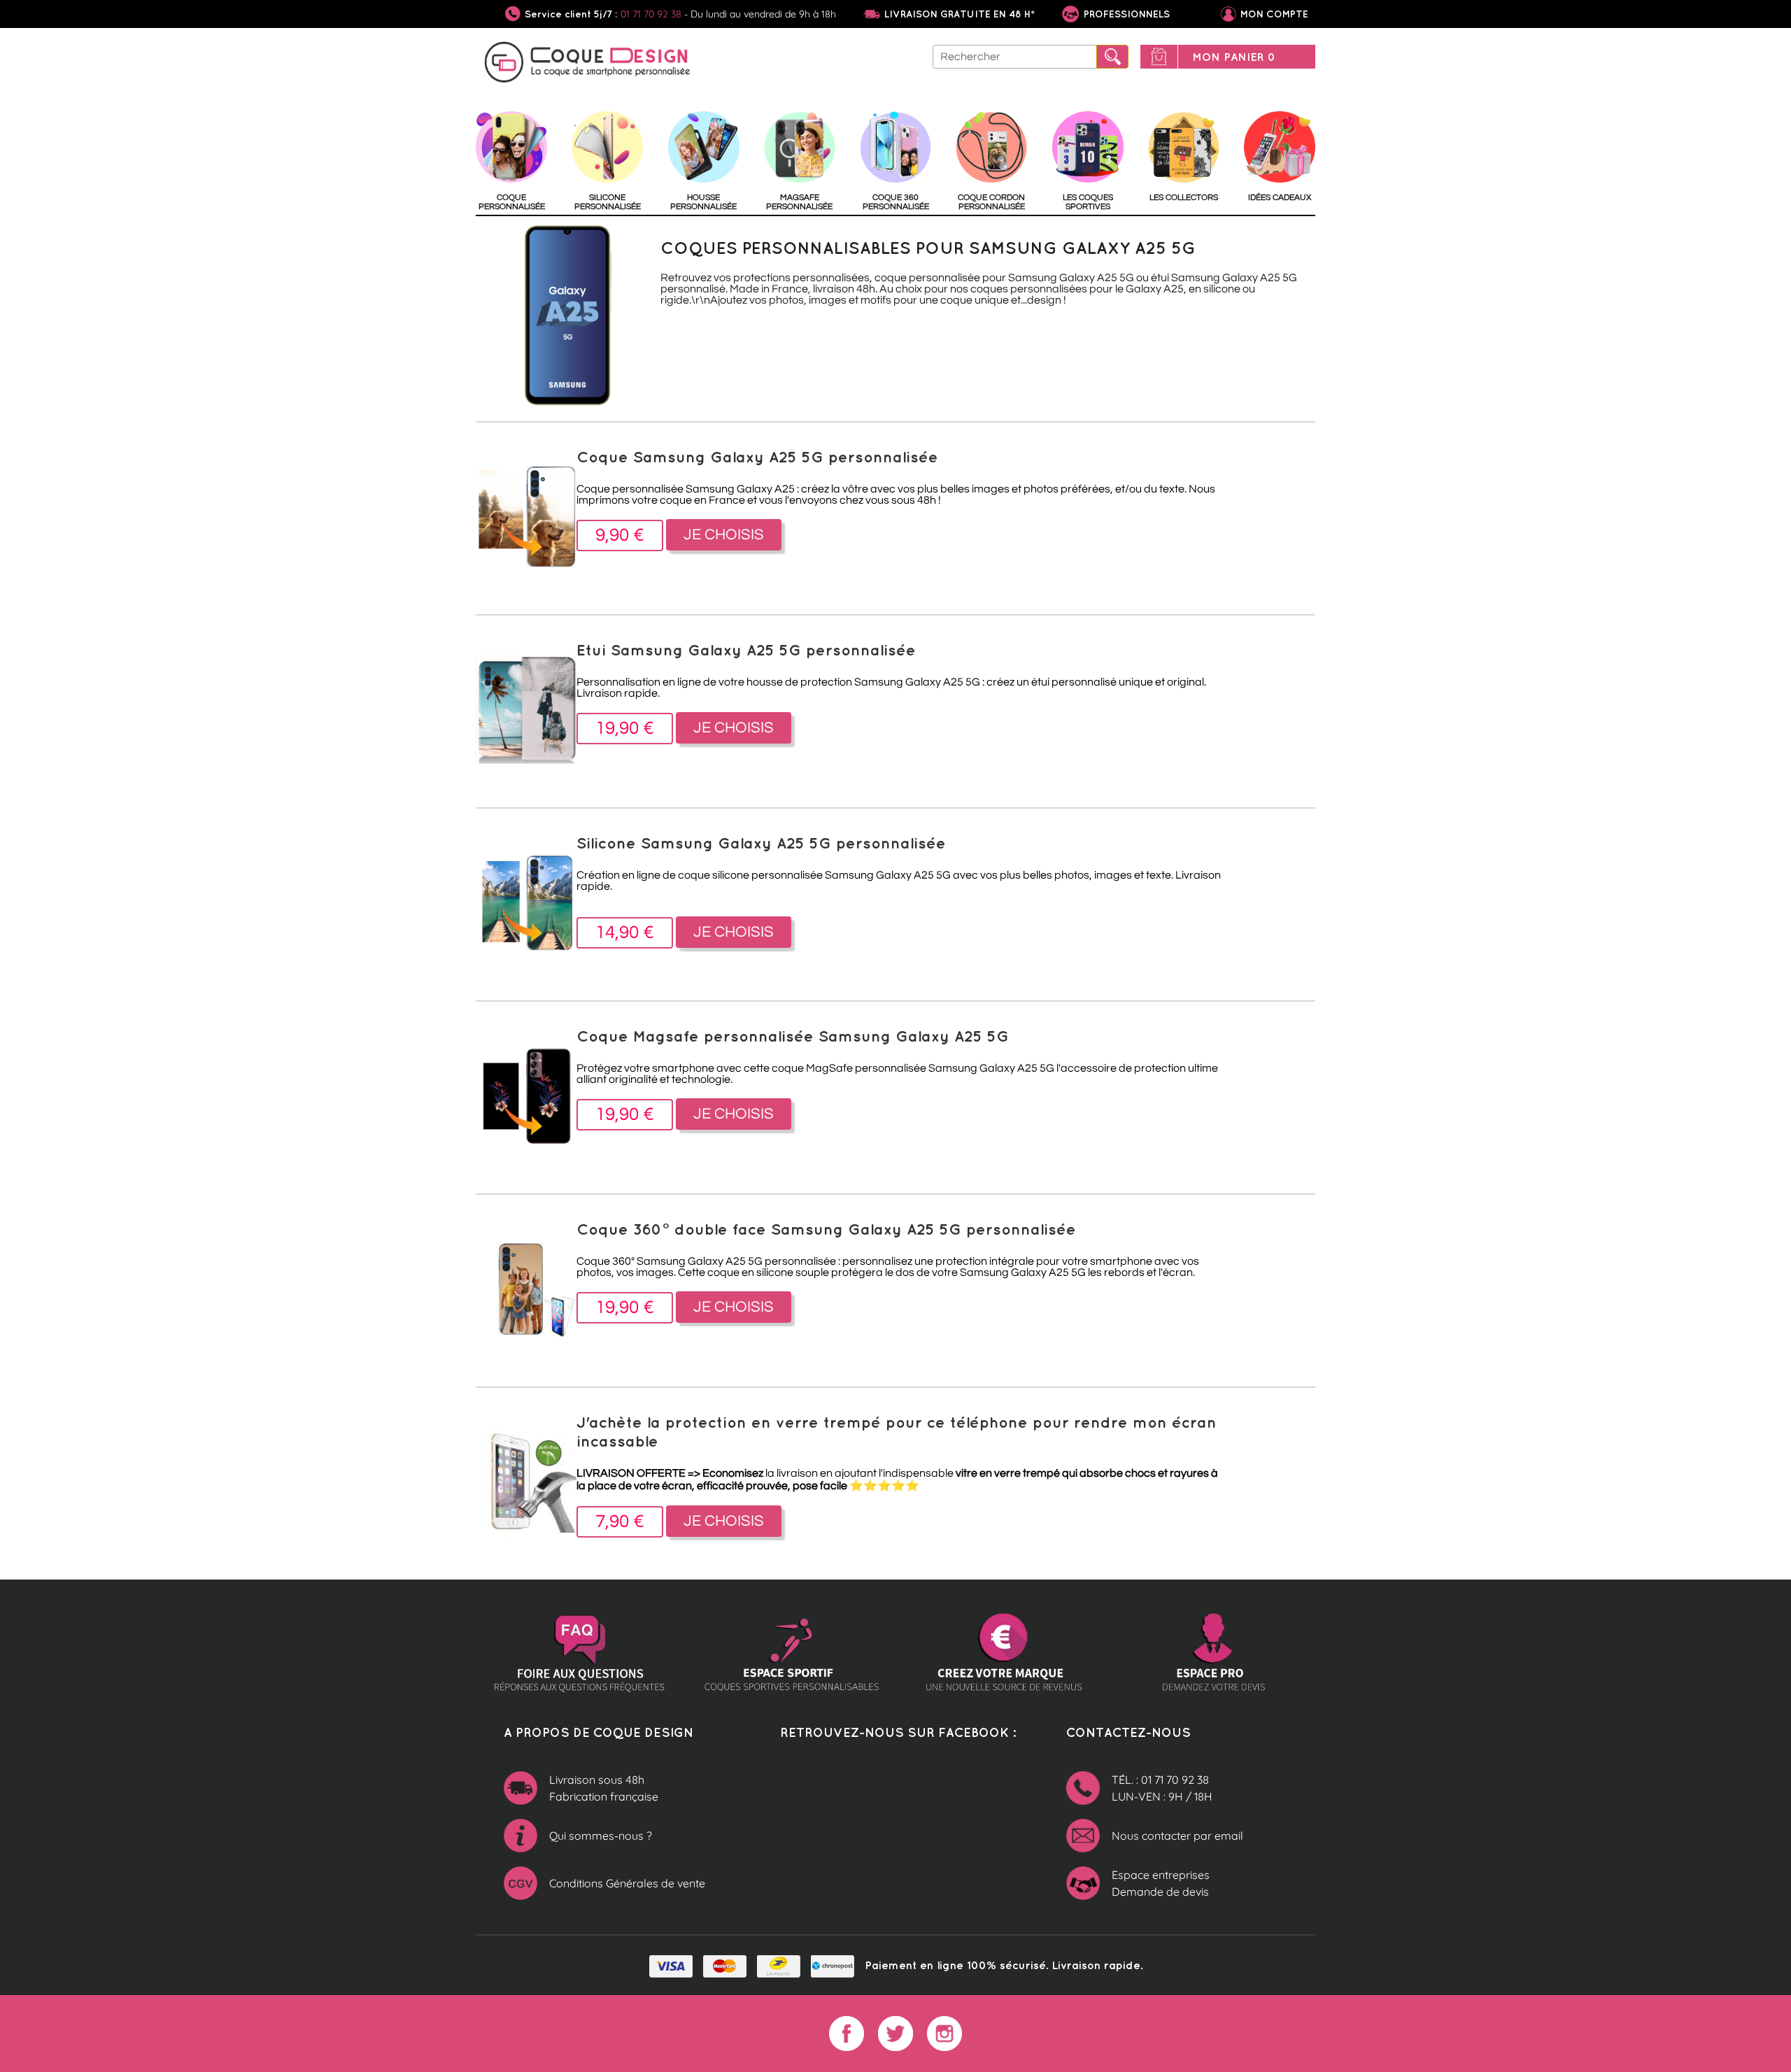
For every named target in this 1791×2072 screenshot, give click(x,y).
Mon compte (1274, 14)
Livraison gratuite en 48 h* (960, 14)
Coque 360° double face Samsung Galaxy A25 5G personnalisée (826, 1229)
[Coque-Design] (588, 64)
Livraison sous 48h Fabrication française (604, 1788)
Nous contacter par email (1177, 1836)
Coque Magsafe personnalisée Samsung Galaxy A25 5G (793, 1036)
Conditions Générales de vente (627, 1883)
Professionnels (1125, 14)
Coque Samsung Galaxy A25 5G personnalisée (757, 456)
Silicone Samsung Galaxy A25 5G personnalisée (761, 843)
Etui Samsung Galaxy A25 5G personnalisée (746, 650)
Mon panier (1234, 57)
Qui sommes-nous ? (601, 1836)
